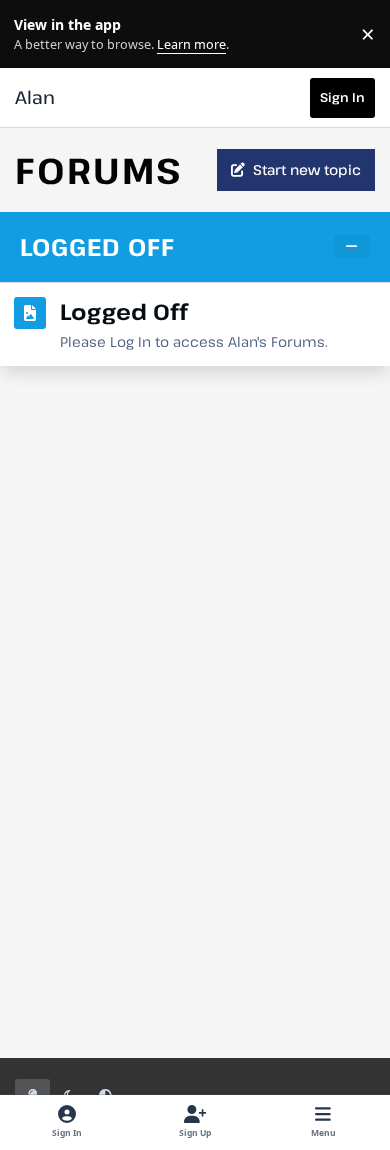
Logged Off (97, 247)
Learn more (38, 34)
